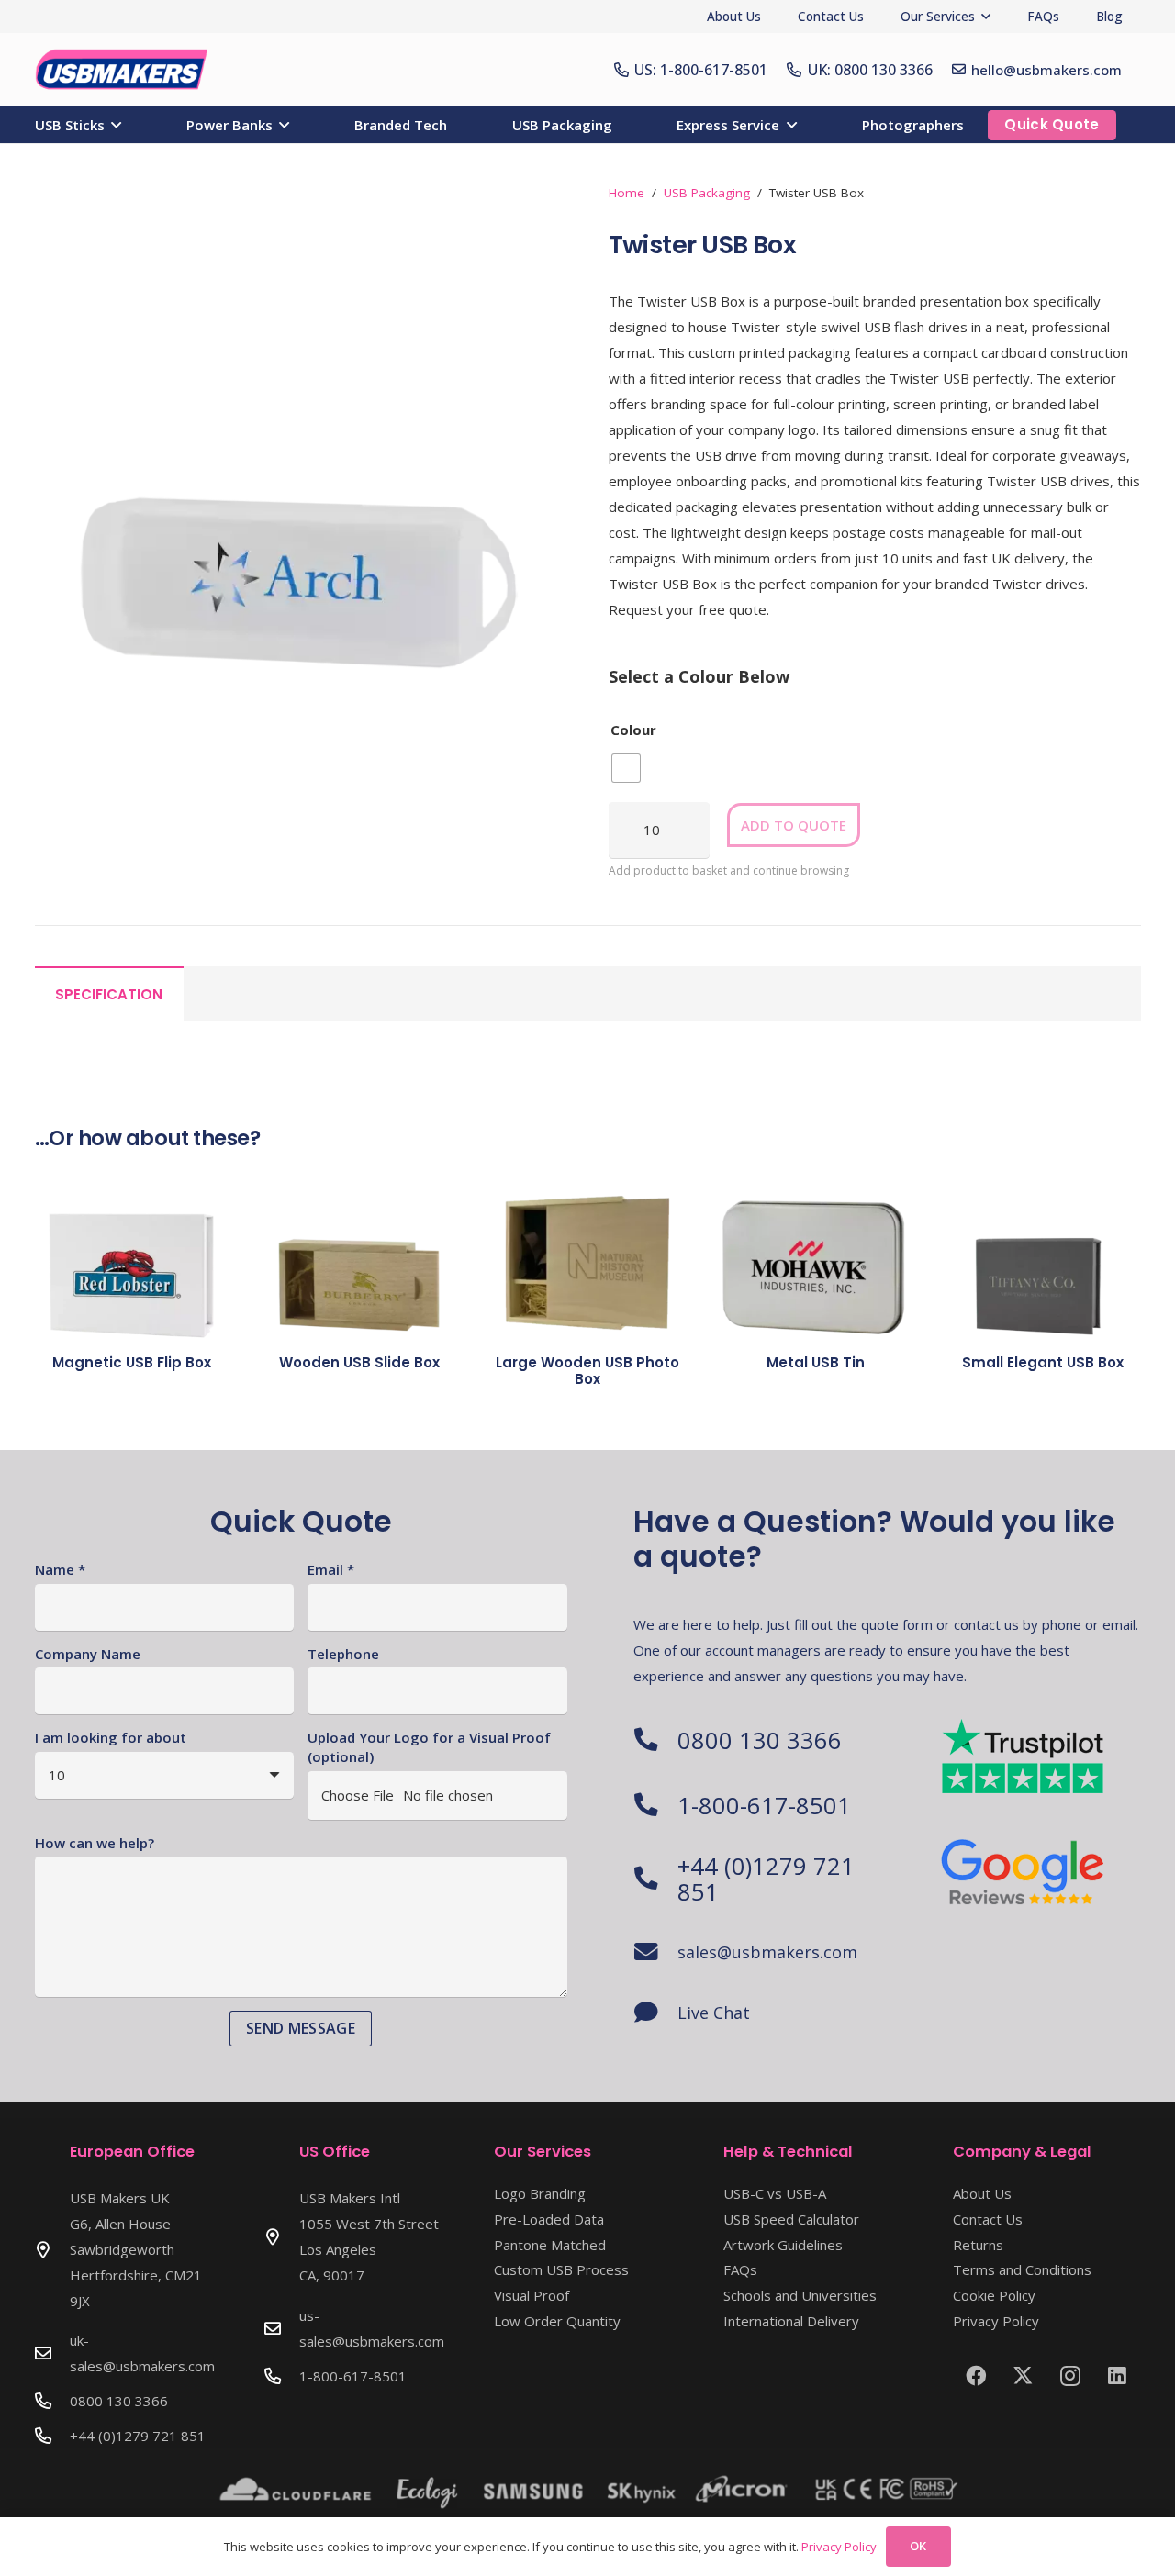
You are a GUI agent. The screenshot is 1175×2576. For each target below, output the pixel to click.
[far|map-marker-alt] (52, 2249)
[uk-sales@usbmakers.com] (52, 2353)
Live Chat (714, 2013)
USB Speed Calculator (791, 2219)
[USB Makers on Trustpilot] (1024, 1756)
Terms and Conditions (1022, 2269)
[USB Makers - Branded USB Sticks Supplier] (130, 70)
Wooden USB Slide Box (359, 1362)
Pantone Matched (550, 2245)
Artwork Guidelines (783, 2245)
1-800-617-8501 (764, 1805)
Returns (978, 2245)
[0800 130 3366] (655, 1740)
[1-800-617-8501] (655, 1805)
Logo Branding (540, 2193)
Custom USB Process (561, 2269)
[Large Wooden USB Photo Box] (587, 1251)
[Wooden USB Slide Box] (360, 1251)
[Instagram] (1070, 2376)
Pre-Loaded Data (549, 2219)
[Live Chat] (655, 2013)
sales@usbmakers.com (767, 1952)
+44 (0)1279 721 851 (766, 1879)
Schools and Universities (800, 2295)
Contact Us (988, 2219)
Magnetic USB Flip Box (132, 1362)
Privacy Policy (996, 2321)
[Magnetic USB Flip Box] (132, 1251)
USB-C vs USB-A (775, 2193)
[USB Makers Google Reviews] (1024, 1870)
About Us (982, 2193)
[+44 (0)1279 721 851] (655, 1879)
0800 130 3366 (760, 1740)
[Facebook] (976, 2376)
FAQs (740, 2269)
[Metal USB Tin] (815, 1251)
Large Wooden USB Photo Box (587, 1371)
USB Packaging (707, 193)
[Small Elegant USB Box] (1043, 1251)
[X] (1023, 2376)
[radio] (626, 768)
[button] (986, 17)
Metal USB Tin (816, 1362)
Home (627, 193)
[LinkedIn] (1117, 2376)
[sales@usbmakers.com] (655, 1952)
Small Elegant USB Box (1043, 1362)
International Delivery (791, 2321)
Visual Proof (532, 2295)
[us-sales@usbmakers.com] (282, 2328)
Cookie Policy (994, 2295)
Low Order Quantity (557, 2321)
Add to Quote (794, 825)
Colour (633, 730)
